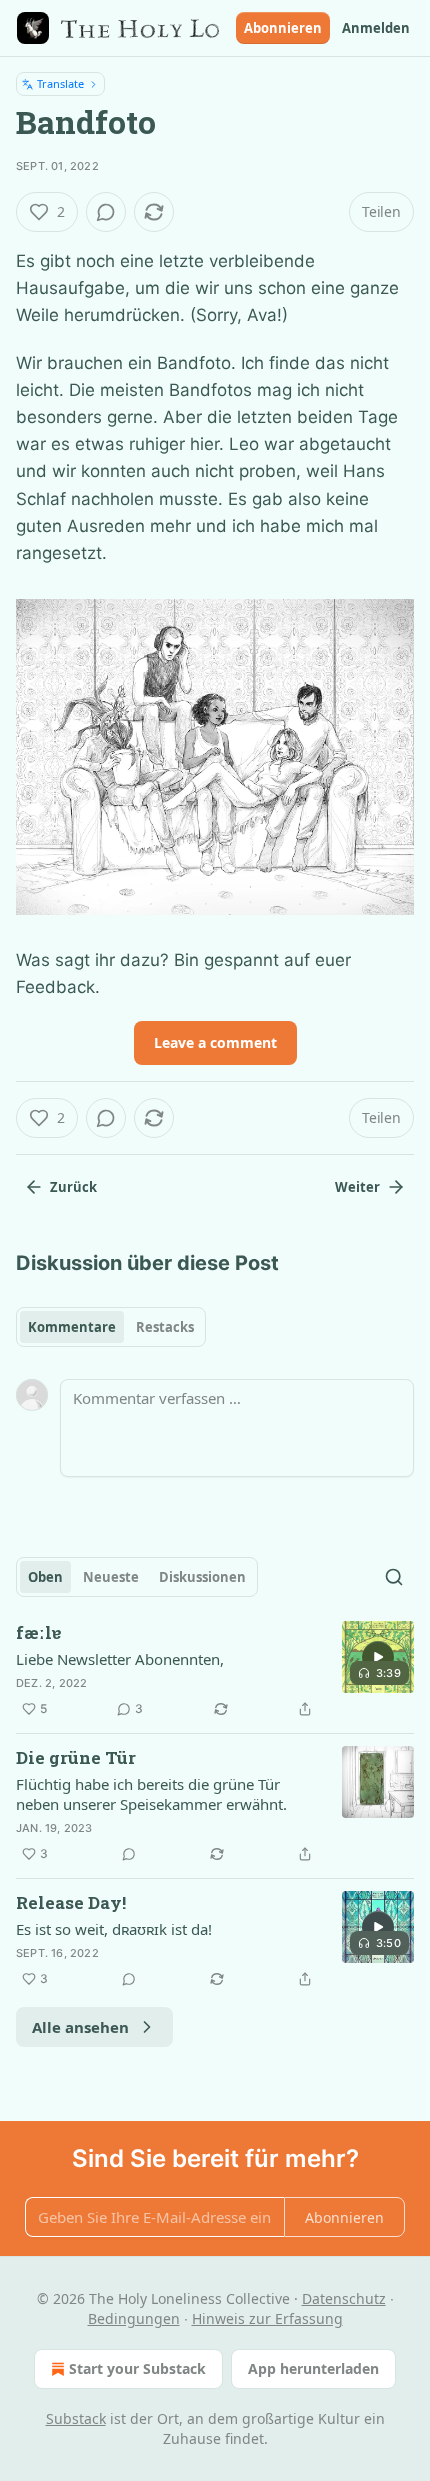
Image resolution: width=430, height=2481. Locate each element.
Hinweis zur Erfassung (267, 2318)
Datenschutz (344, 2298)
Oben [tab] (45, 1577)
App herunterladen (313, 2368)
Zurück (73, 1187)
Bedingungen (134, 2318)
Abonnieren (283, 28)
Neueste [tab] (111, 1577)
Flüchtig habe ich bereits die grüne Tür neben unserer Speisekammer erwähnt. (151, 1794)
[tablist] (111, 1327)
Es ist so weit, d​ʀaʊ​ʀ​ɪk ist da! (114, 1929)
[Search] (394, 1577)
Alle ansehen (80, 2027)
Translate (60, 83)
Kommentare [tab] (72, 1327)
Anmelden (376, 28)
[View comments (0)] (106, 212)
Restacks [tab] (165, 1327)
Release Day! (71, 1902)
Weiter (357, 1187)
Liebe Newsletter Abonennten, (120, 1659)
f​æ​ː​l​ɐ (38, 1632)
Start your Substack (137, 2368)
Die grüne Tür (76, 1757)
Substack (76, 2418)
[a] (378, 1657)
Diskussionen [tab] (202, 1577)
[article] (215, 1671)
